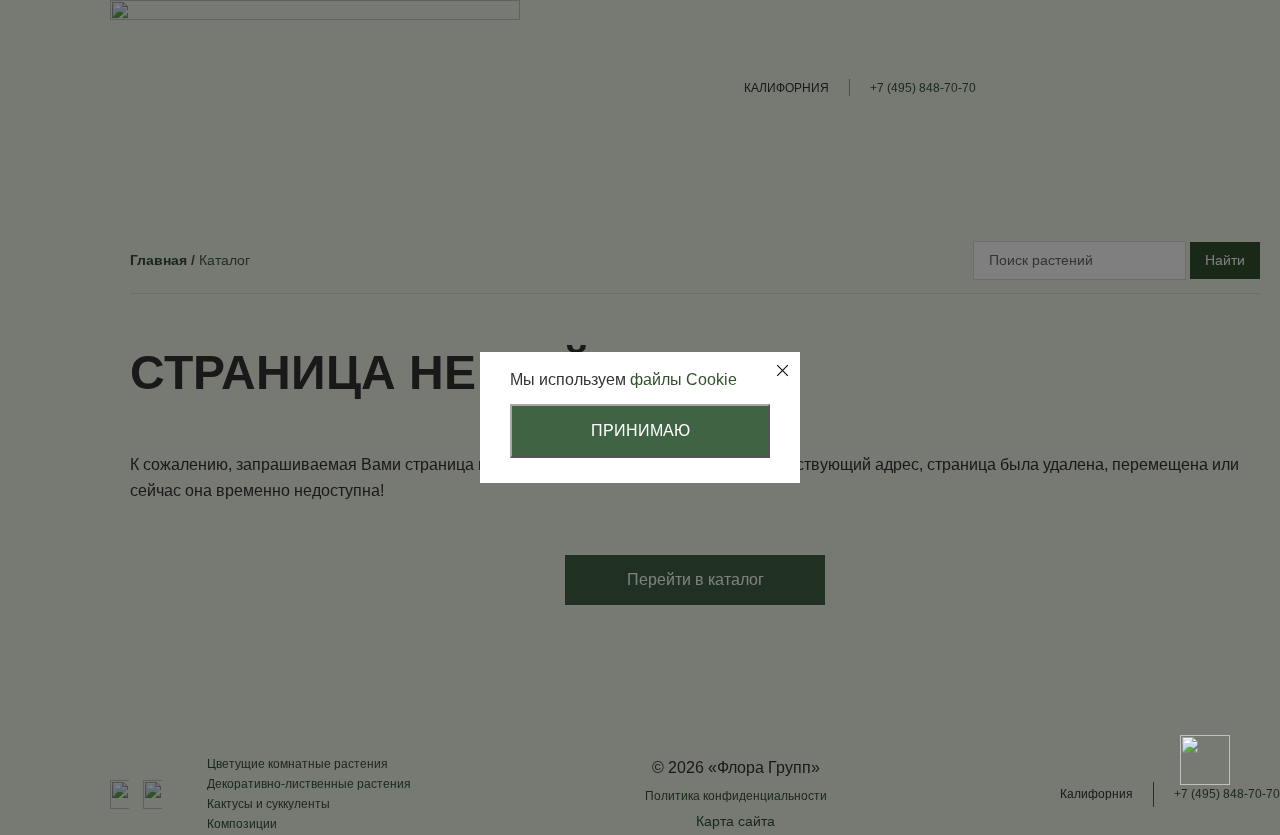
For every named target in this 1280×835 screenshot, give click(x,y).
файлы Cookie (683, 379)
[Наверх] (1205, 690)
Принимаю (640, 430)
